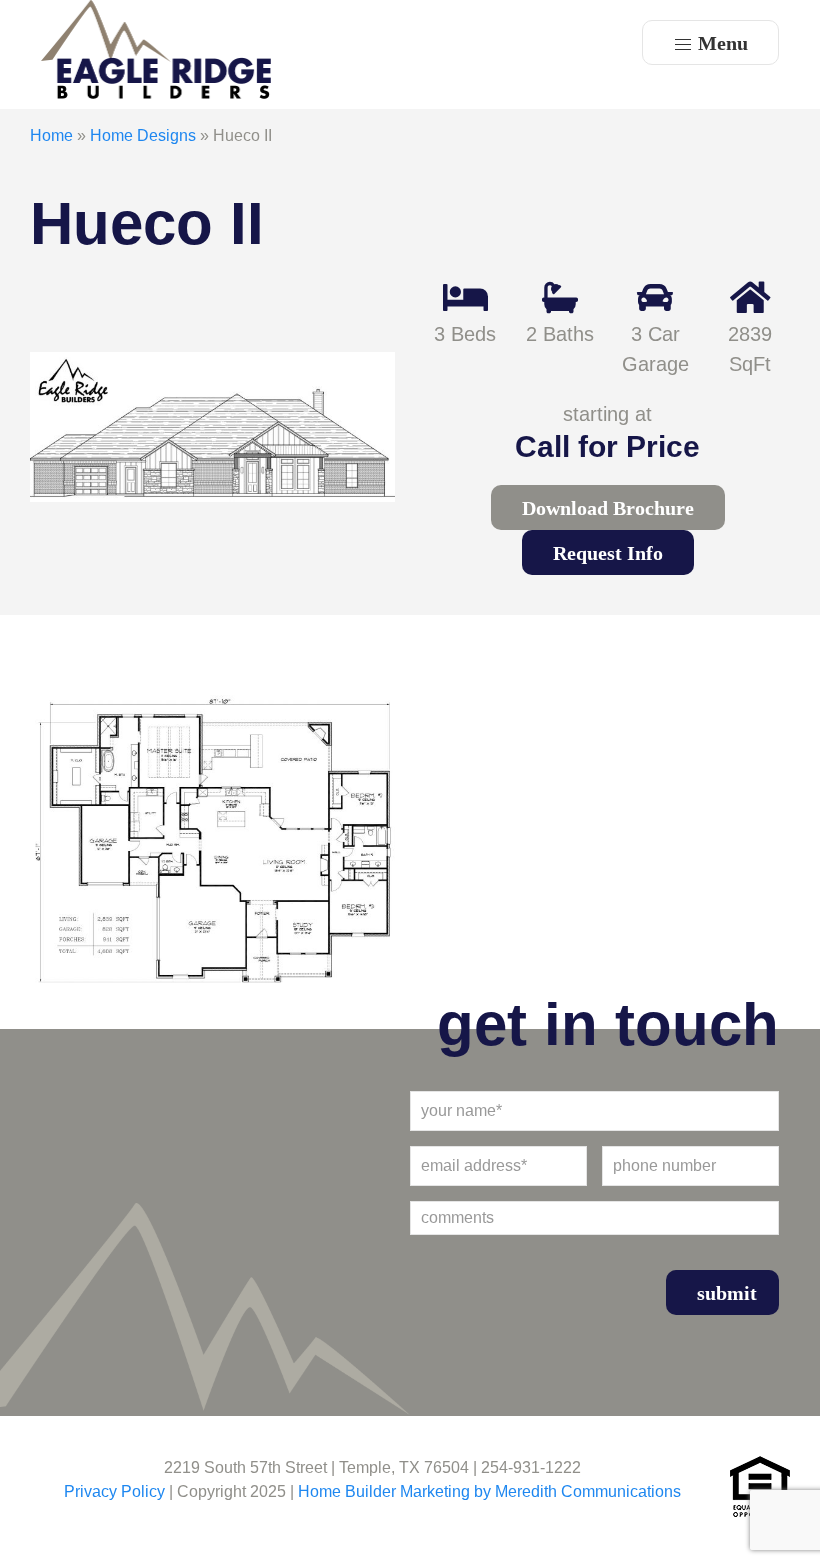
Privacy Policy (114, 1491)
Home (51, 135)
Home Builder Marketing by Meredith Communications (489, 1491)
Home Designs (143, 135)
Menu (720, 43)
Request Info (608, 553)
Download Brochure (608, 508)
